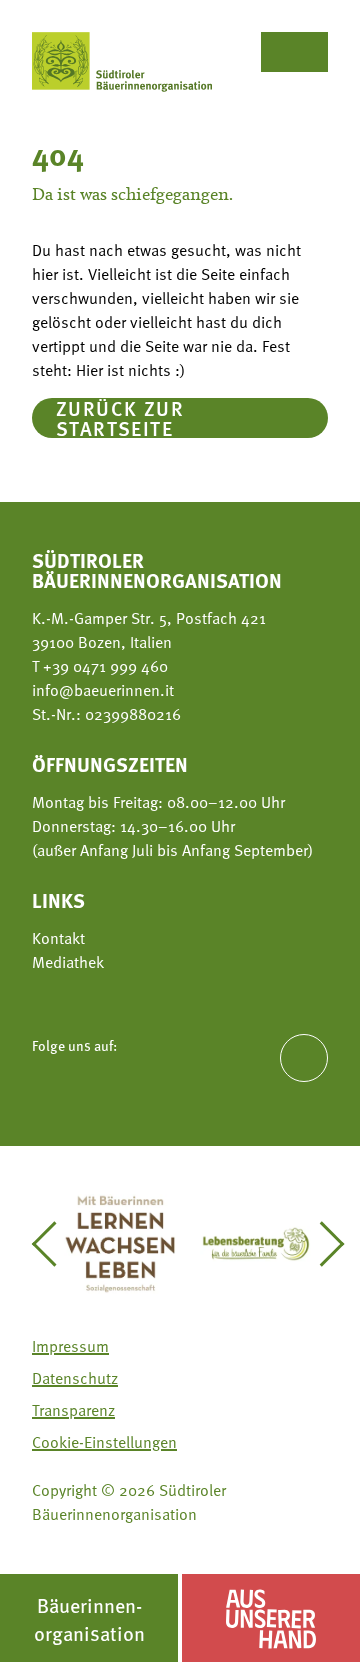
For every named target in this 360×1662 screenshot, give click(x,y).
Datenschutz (75, 1378)
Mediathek (68, 962)
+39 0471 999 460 (103, 666)
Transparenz (73, 1410)
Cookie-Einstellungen (104, 1442)
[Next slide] (322, 1244)
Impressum (70, 1346)
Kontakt (58, 938)
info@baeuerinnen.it (103, 690)
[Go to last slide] (53, 1244)
